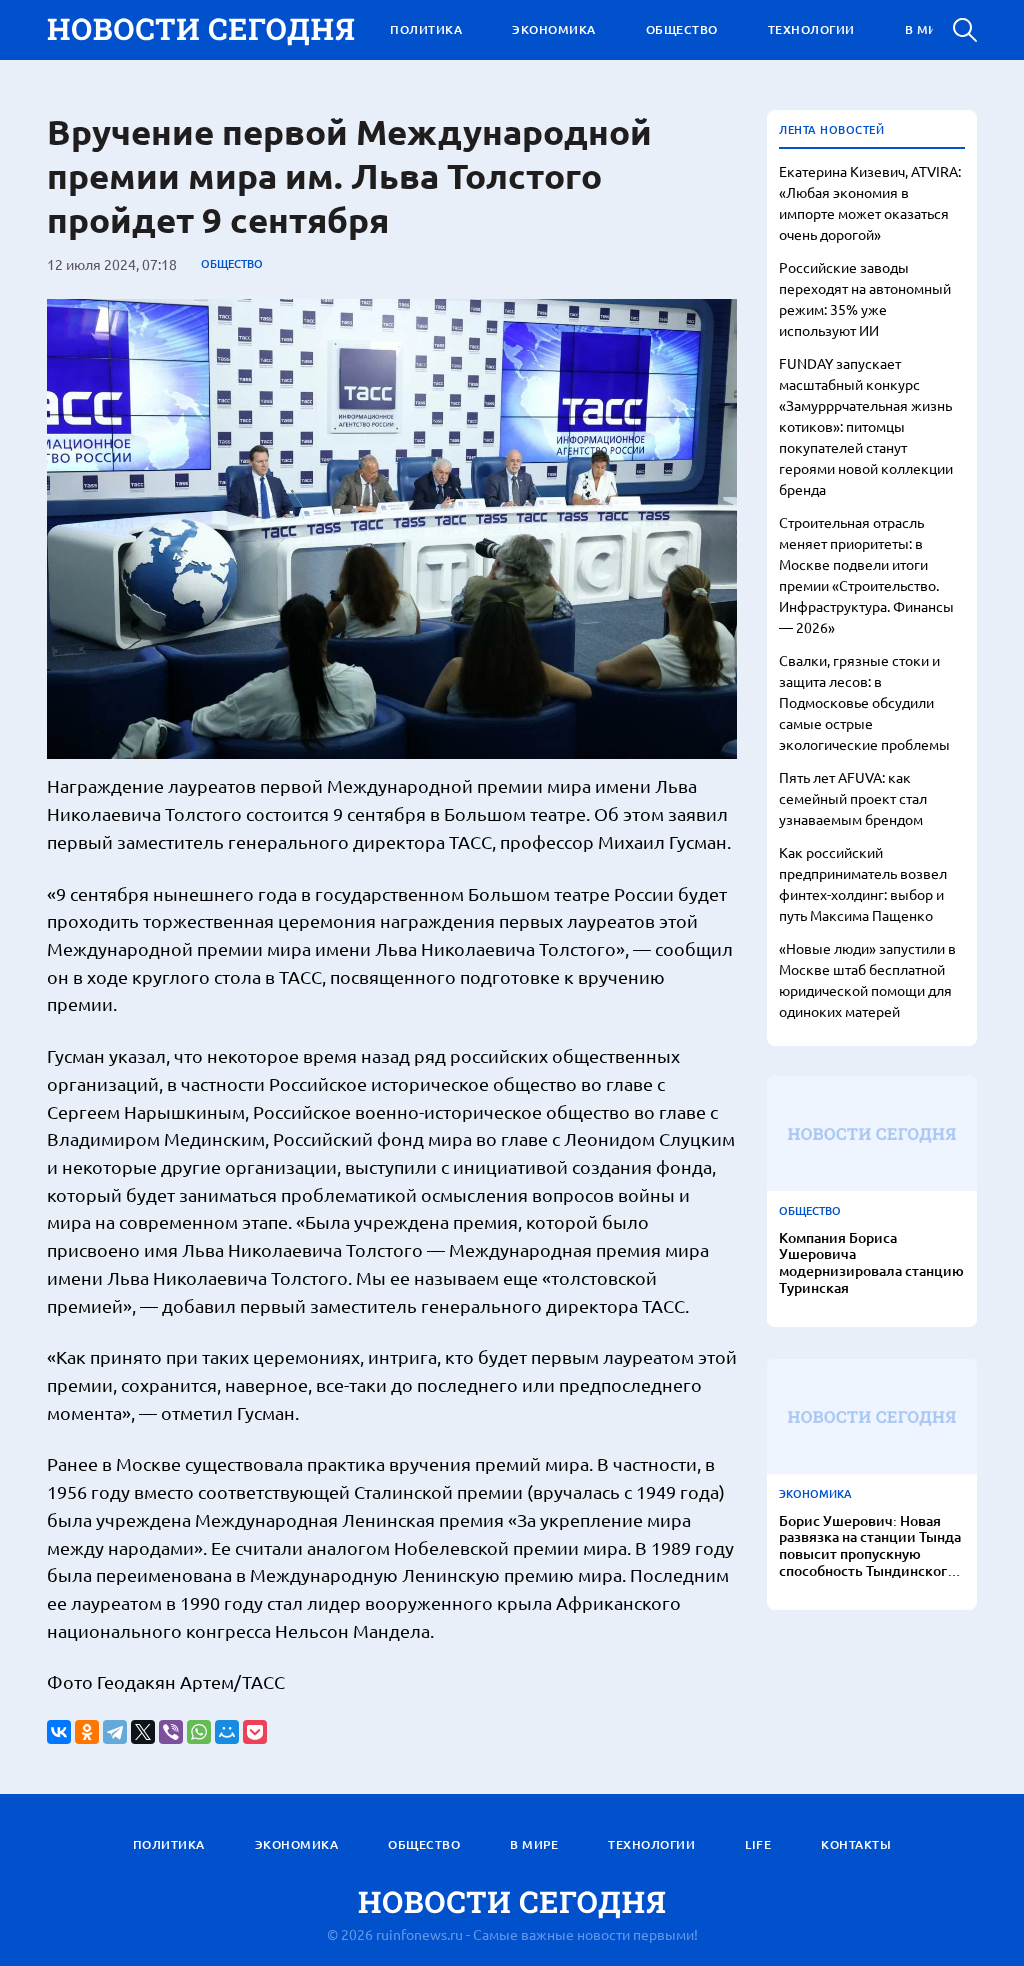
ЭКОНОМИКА (554, 29)
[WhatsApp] (199, 1732)
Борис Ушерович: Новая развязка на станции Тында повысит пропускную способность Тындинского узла (870, 1546)
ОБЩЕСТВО (682, 29)
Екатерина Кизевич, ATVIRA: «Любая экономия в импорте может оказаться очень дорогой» (870, 202)
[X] (143, 1732)
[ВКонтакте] (59, 1732)
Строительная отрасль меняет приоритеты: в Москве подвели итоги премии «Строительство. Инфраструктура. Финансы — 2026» (866, 574)
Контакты (856, 1844)
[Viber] (171, 1732)
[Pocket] (255, 1732)
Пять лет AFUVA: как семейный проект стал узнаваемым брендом (853, 798)
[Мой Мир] (227, 1732)
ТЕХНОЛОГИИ (811, 29)
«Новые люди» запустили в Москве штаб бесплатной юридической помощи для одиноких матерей (867, 979)
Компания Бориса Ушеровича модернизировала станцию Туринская (871, 1263)
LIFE (758, 1844)
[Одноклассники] (87, 1732)
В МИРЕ (929, 29)
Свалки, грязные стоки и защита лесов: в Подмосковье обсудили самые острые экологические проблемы (864, 702)
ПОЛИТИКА (426, 29)
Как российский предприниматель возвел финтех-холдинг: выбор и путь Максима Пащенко (863, 883)
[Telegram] (115, 1732)
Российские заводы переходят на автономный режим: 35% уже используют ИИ (865, 298)
